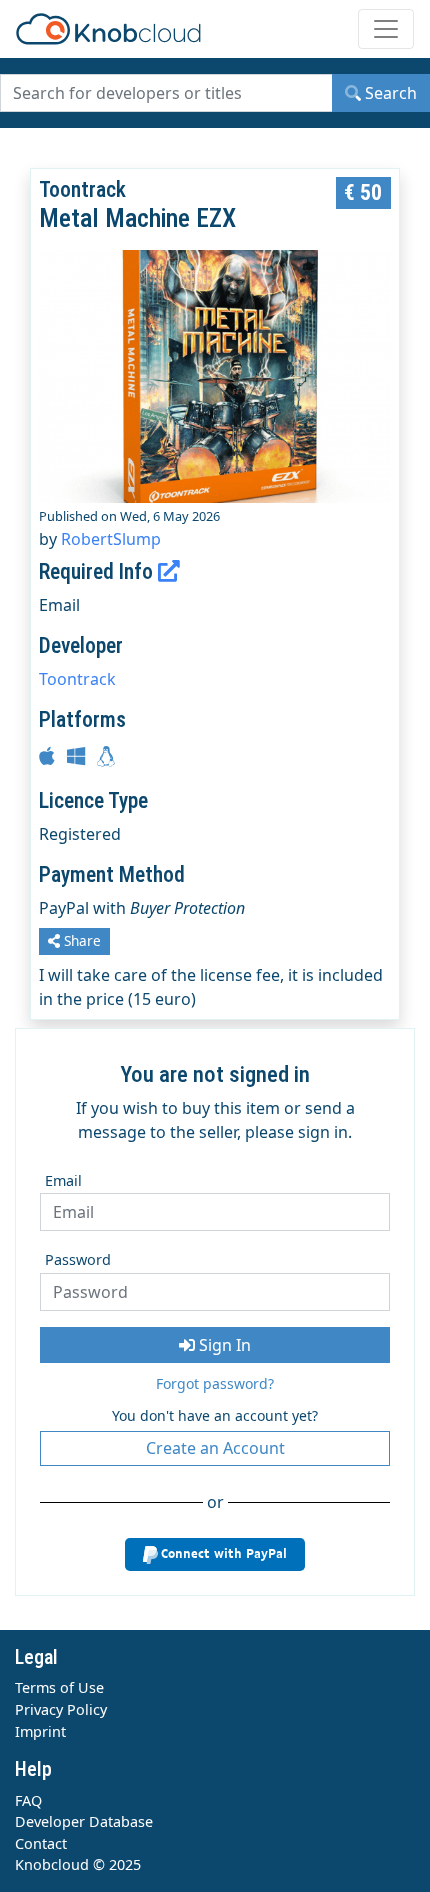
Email (63, 1180)
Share (80, 940)
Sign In (223, 1345)
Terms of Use (59, 1687)
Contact (41, 1843)
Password (78, 1259)
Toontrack (77, 679)
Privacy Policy (61, 1709)
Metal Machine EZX (137, 218)
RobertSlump (111, 539)
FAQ (28, 1800)
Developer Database (84, 1821)
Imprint (40, 1731)
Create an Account (215, 1448)
